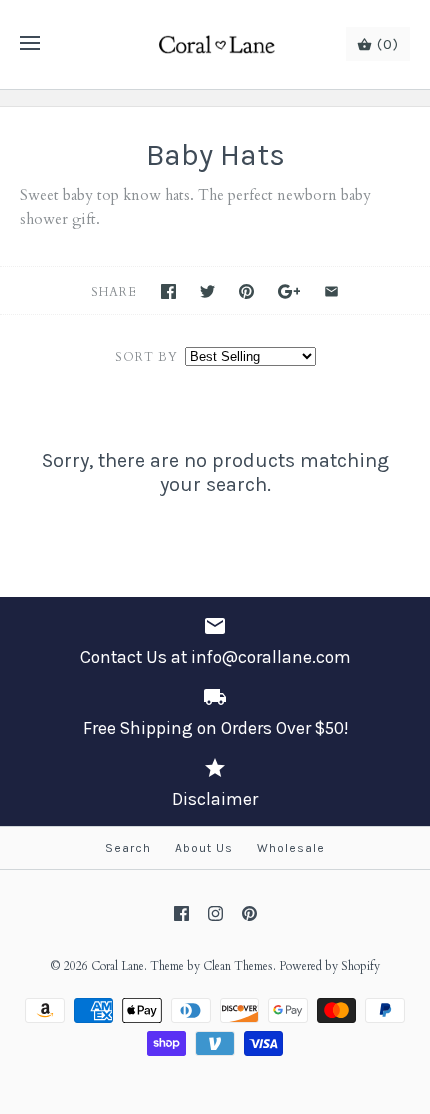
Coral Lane (117, 966)
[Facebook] (181, 913)
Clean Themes (238, 966)
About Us (204, 848)
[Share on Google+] (289, 291)
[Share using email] (331, 291)
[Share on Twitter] (207, 291)
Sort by (146, 357)
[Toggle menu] (30, 44)
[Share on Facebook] (168, 291)
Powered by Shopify (329, 966)
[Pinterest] (249, 913)
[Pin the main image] (246, 291)
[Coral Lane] (215, 44)
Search (128, 848)
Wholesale (291, 848)
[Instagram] (215, 913)
